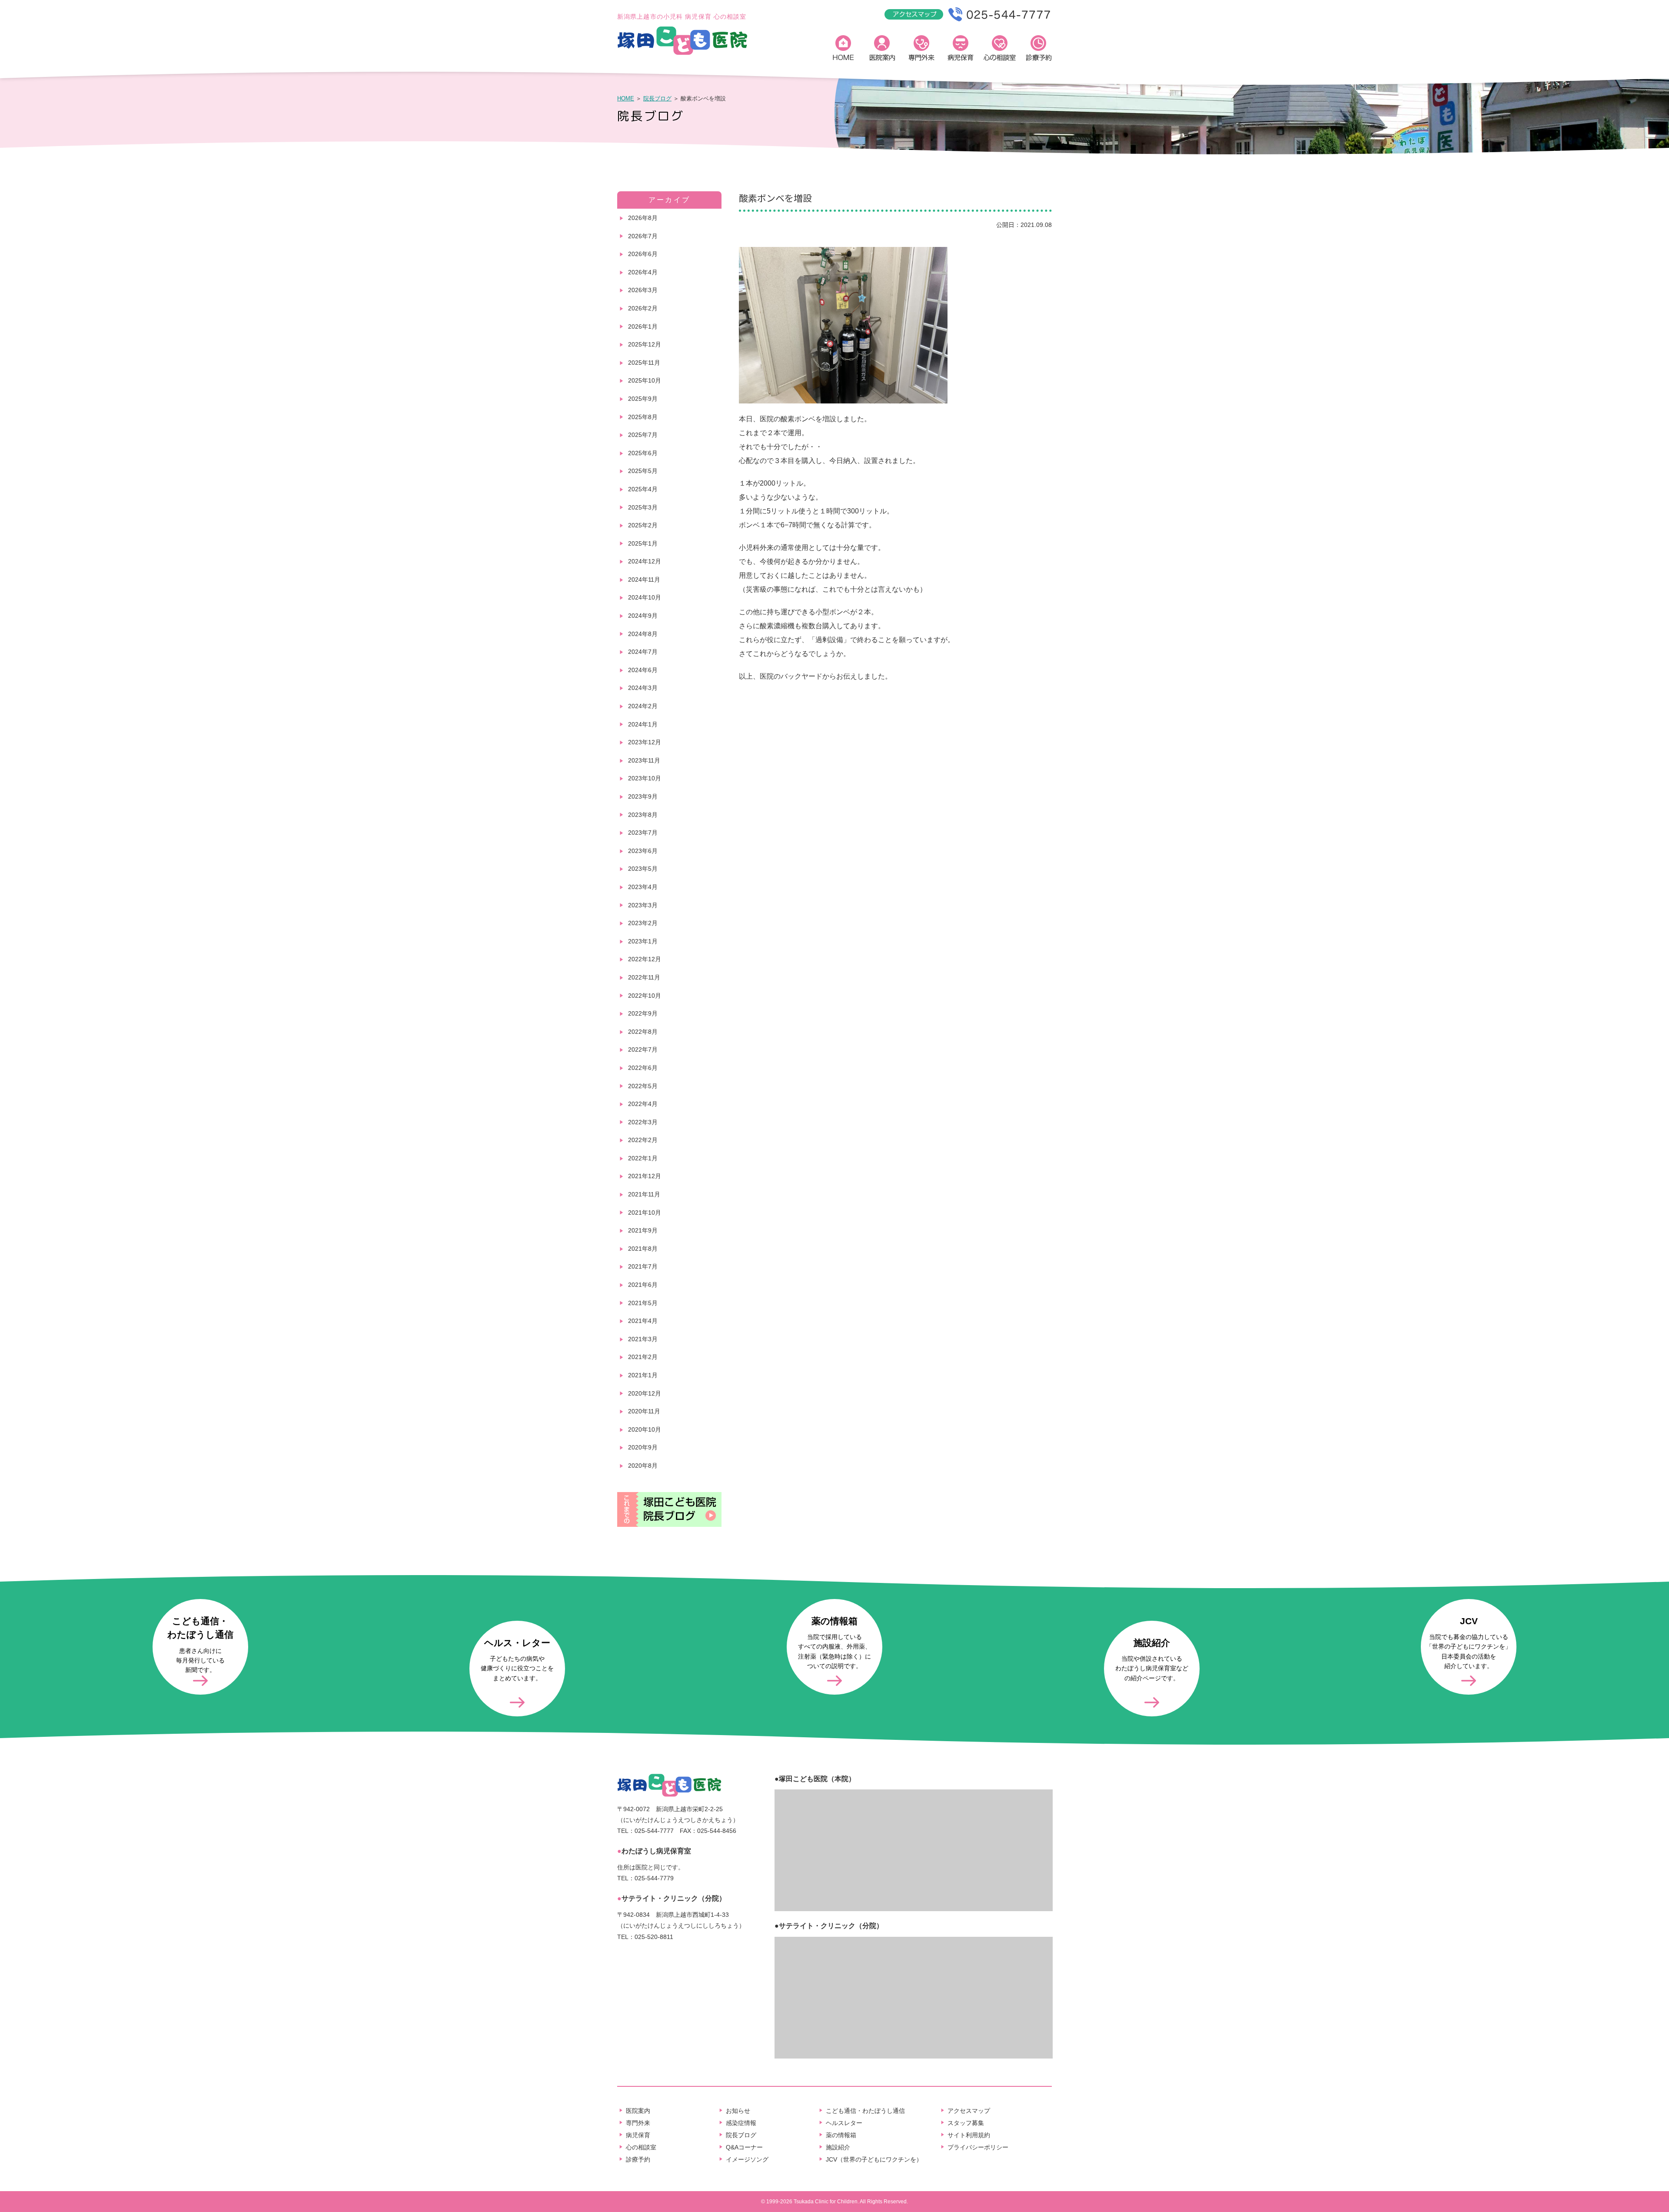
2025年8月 (643, 417)
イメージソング (747, 2159)
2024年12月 (645, 561)
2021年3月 (643, 1339)
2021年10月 (645, 1213)
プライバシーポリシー (978, 2147)
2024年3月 (643, 688)
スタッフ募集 (966, 2123)
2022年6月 (643, 1068)
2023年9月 (643, 796)
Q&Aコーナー (744, 2147)
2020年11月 (644, 1411)
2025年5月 (643, 471)
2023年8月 (643, 815)
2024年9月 (643, 616)
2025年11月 (644, 363)
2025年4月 (643, 489)
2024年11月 (644, 580)
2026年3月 (643, 290)
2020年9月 (643, 1447)
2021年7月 (643, 1266)
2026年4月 (643, 272)
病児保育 (961, 50)
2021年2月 (643, 1357)
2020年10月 (645, 1429)
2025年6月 (643, 453)
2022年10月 (645, 996)
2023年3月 (643, 905)
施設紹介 (838, 2147)
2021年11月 (644, 1194)
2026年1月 (643, 326)
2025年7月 (643, 435)
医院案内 (882, 50)
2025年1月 (643, 543)
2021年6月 (643, 1285)
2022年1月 (643, 1158)
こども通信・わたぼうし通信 (865, 2111)
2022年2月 (643, 1140)
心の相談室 (1000, 50)
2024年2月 (643, 706)
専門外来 (921, 50)
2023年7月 (643, 833)
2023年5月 (643, 869)
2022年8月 (643, 1032)
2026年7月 (643, 236)
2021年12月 (645, 1176)
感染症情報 (741, 2123)
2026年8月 (643, 218)
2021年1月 (643, 1375)
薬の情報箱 (841, 2135)
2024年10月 (645, 597)
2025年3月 (643, 507)
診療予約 (1039, 50)
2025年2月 (643, 525)
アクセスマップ (969, 2111)
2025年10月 (645, 380)
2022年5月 (643, 1086)
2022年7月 (643, 1049)
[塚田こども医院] (682, 53)
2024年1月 (643, 724)
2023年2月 (643, 923)
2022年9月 (643, 1013)
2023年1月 (643, 941)
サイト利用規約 (969, 2135)
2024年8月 (643, 634)
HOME (843, 50)
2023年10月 (645, 778)
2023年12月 (645, 742)
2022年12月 (645, 959)
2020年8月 (643, 1466)
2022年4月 (643, 1104)
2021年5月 (643, 1303)
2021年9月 (643, 1230)
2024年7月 (643, 652)
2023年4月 (643, 887)
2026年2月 (643, 308)
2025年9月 (643, 399)
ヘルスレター (844, 2123)
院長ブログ (657, 98)
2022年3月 (643, 1122)
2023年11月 (644, 760)
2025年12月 (645, 344)
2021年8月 (643, 1249)
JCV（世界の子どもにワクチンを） (874, 2159)
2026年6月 (643, 254)
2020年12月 (645, 1393)
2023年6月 (643, 851)
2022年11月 (644, 977)
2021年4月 (643, 1321)
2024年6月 (643, 670)
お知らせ (738, 2111)
